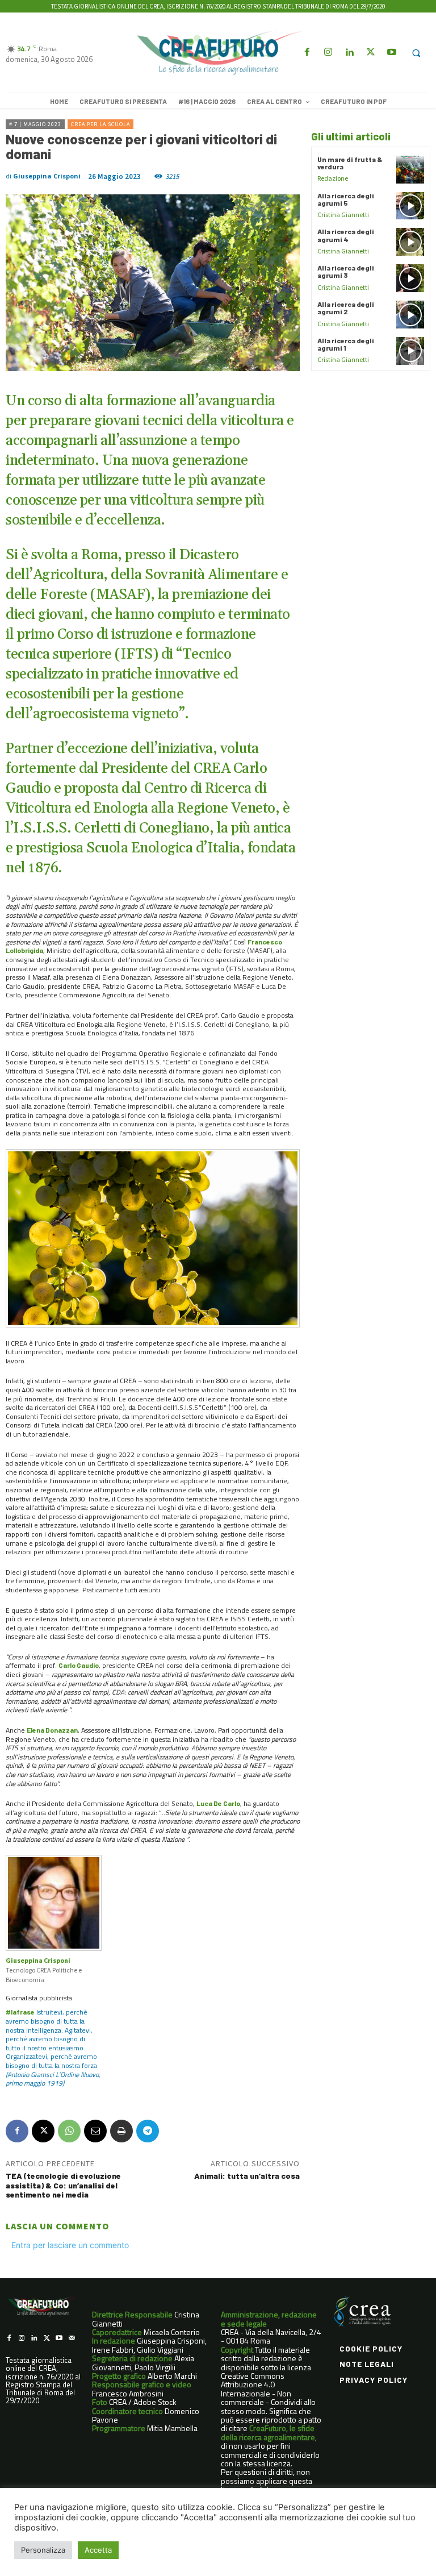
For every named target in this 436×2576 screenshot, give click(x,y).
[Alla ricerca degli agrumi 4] (410, 242)
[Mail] (72, 2338)
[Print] (121, 2131)
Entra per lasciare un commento (70, 2245)
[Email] (95, 2131)
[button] (416, 53)
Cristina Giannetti (343, 215)
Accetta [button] (98, 2550)
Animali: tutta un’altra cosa (247, 2176)
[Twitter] (370, 53)
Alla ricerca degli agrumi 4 (346, 235)
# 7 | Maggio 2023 (35, 124)
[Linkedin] (349, 53)
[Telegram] (148, 2131)
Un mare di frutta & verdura (350, 163)
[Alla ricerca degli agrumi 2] (410, 315)
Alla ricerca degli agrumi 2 (346, 308)
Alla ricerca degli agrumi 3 (346, 271)
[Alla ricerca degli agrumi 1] (410, 351)
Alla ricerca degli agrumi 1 (346, 344)
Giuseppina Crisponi (47, 176)
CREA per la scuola (100, 124)
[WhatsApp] (69, 2131)
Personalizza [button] (43, 2550)
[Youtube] (391, 53)
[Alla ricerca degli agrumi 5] (410, 206)
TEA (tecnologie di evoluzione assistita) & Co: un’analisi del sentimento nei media (63, 2185)
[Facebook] (307, 53)
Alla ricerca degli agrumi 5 (346, 199)
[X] (43, 2131)
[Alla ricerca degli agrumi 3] (410, 278)
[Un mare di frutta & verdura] (410, 170)
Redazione (333, 178)
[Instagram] (328, 53)
